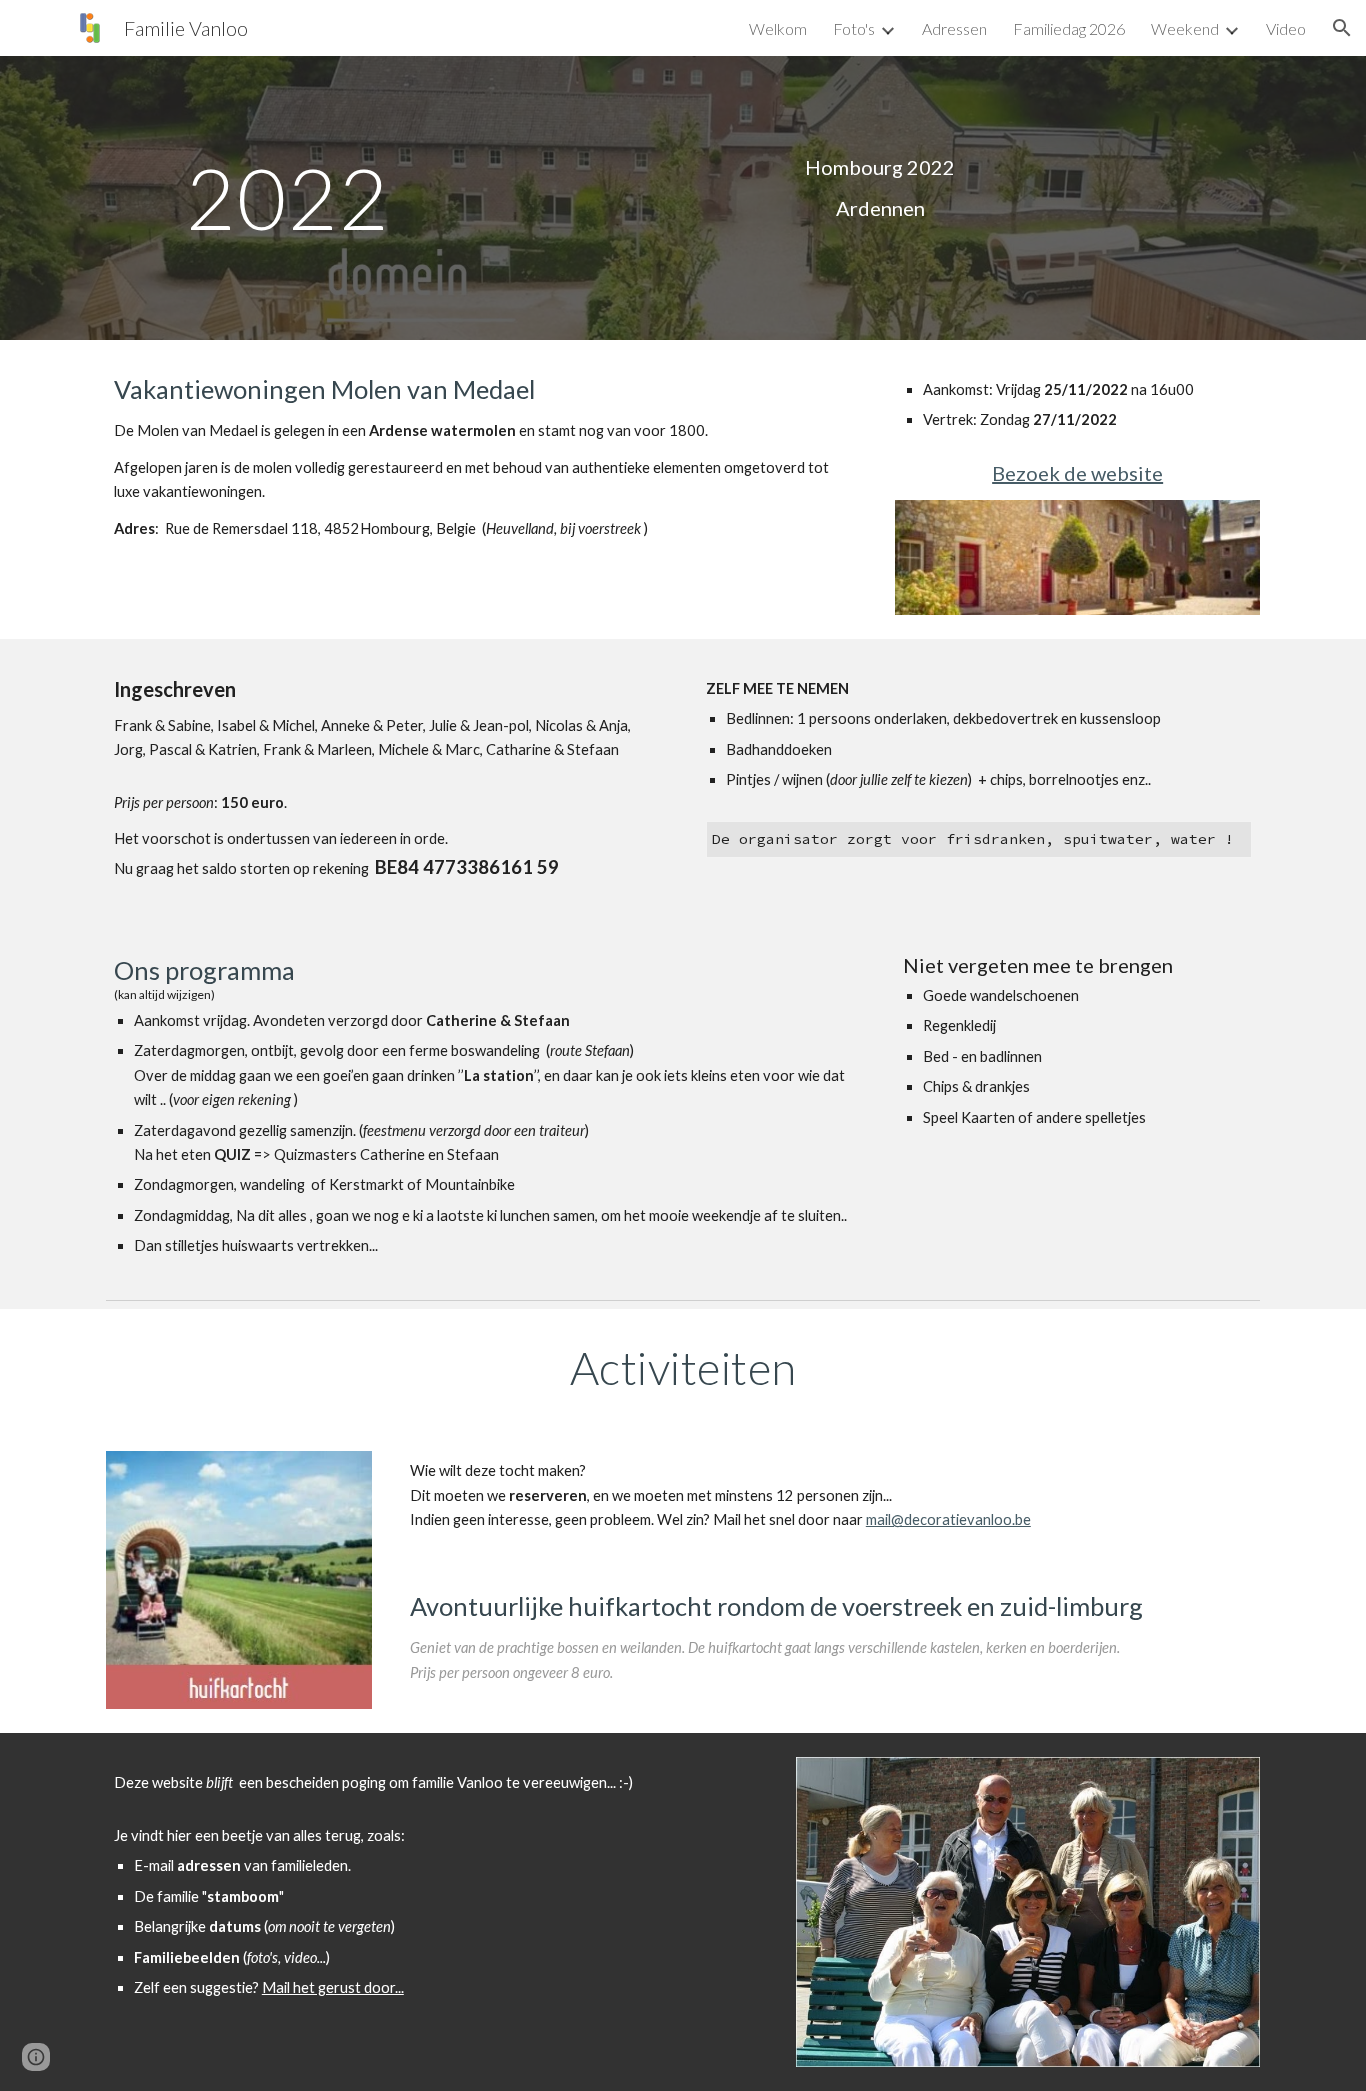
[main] (288, 197)
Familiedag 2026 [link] (1069, 28)
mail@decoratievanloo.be (948, 1519)
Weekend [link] (1185, 28)
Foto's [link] (854, 28)
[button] (1342, 28)
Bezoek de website (1077, 473)
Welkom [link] (778, 28)
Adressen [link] (954, 28)
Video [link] (1286, 28)
